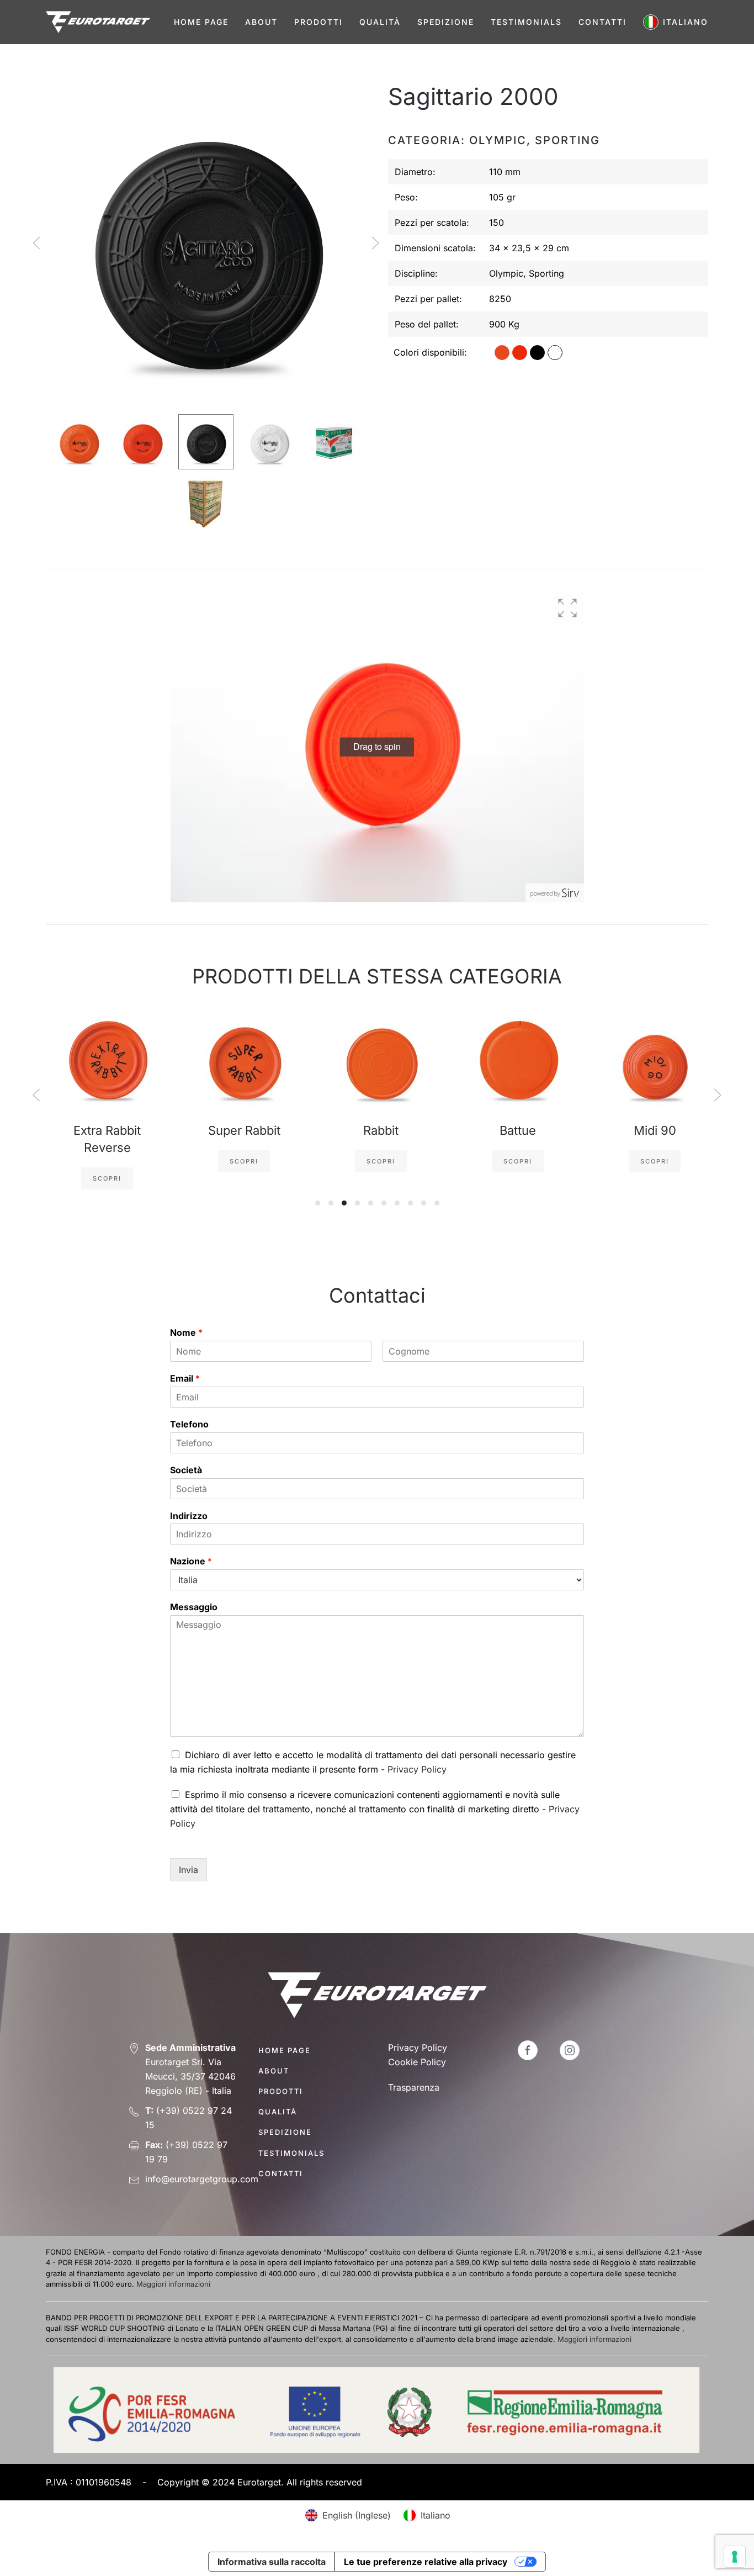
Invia (189, 1870)
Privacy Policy (417, 1769)
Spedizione (446, 22)
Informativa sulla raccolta (272, 2562)
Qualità (380, 22)
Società (186, 1470)
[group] (377, 747)
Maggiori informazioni (173, 2284)
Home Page (201, 22)
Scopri (103, 1178)
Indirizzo (189, 1516)
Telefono (189, 1424)
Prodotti (318, 22)
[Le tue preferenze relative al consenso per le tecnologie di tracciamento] (735, 2557)
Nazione (191, 1561)
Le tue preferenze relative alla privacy (426, 2562)
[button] (676, 22)
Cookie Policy (417, 2062)
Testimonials (526, 22)
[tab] (79, 442)
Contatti (602, 22)
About (261, 22)
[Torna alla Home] (98, 22)
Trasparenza (414, 2087)
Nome (186, 1332)
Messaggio (194, 1607)
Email (185, 1378)
